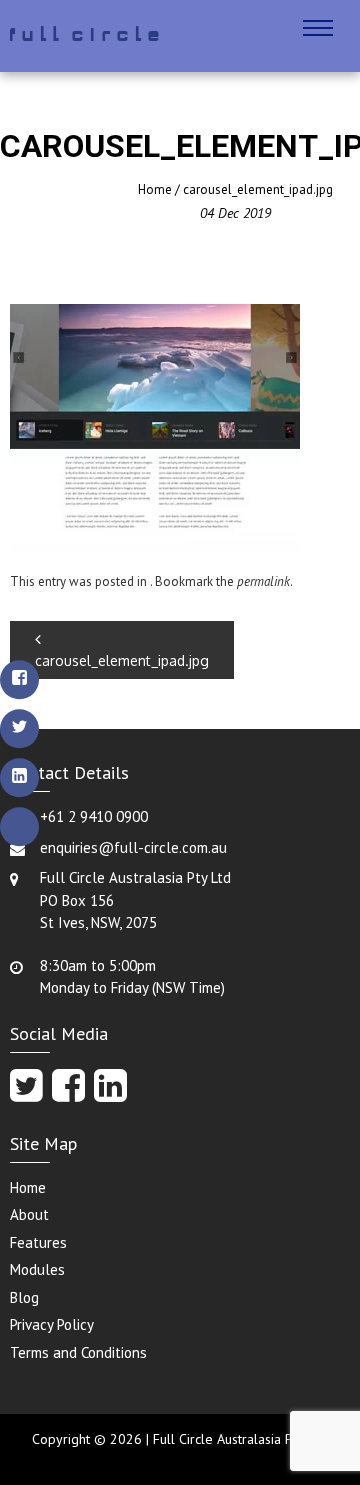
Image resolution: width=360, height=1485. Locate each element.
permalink (263, 581)
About (29, 1214)
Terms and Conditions (78, 1352)
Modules (37, 1269)
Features (38, 1242)
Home (155, 189)
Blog (24, 1297)
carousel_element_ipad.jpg (122, 660)
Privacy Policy (52, 1324)
